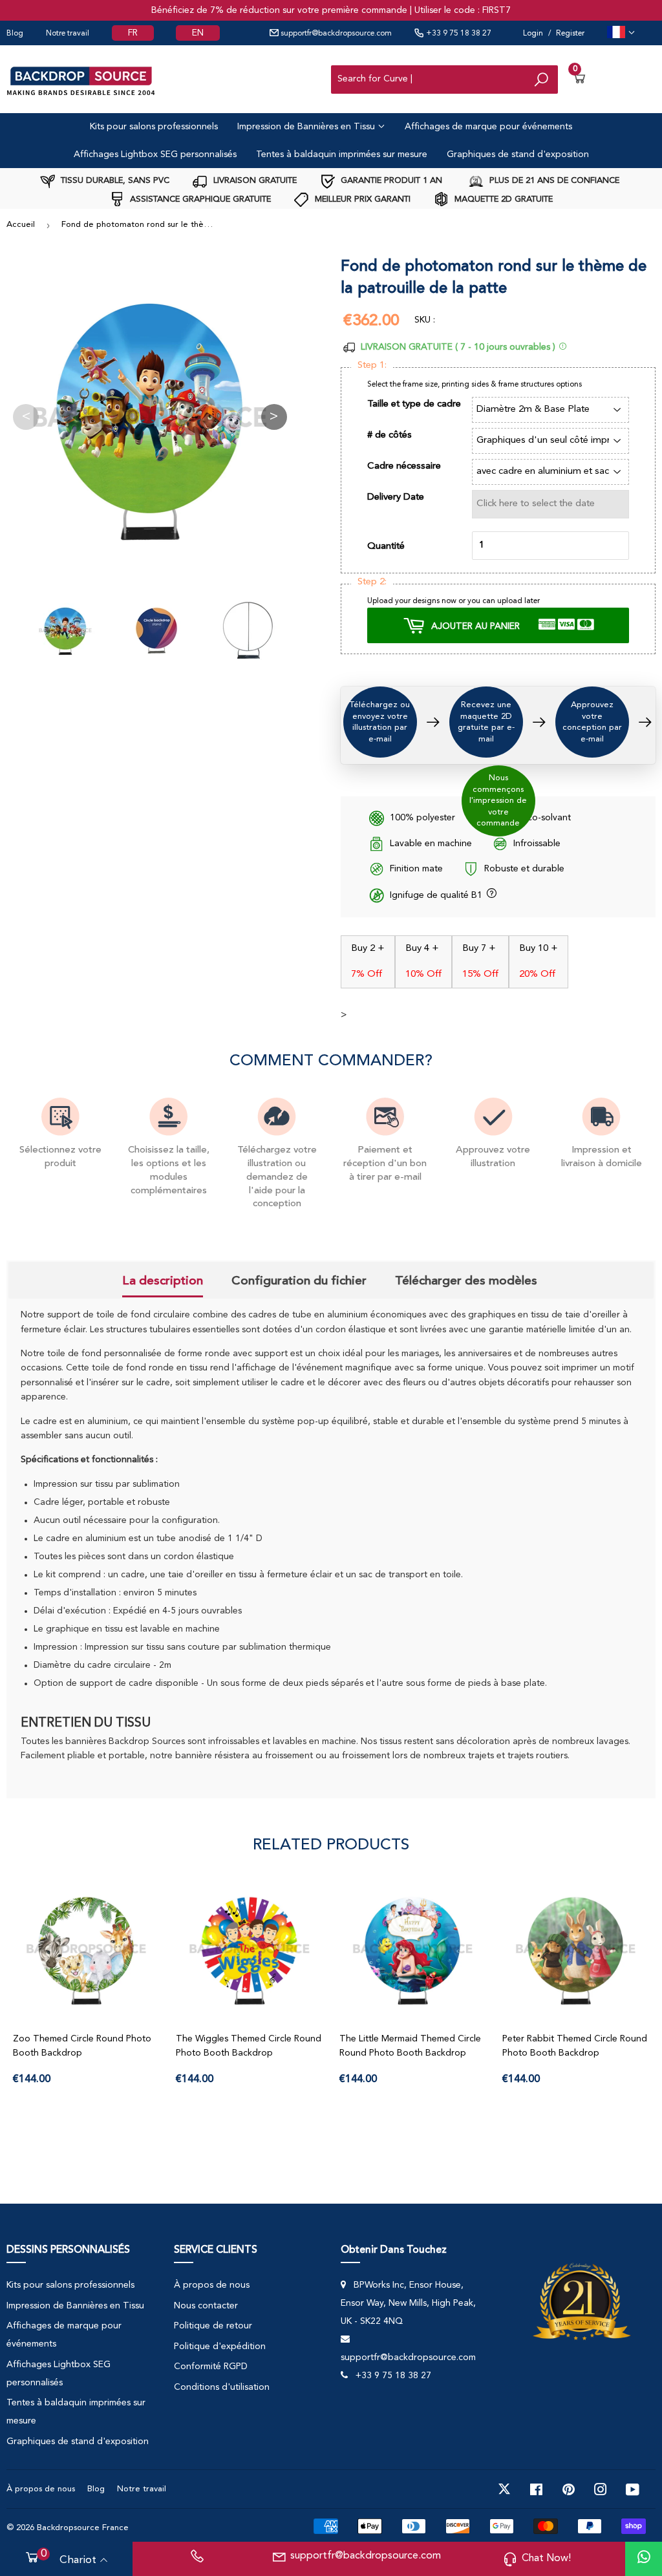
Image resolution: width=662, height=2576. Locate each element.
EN (198, 33)
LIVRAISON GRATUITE (254, 181)
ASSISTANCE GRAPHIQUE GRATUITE (199, 199)
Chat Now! (546, 2559)
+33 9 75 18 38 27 (458, 34)
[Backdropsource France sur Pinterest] (569, 2489)
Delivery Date (396, 497)
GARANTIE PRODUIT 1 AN (390, 181)
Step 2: (372, 582)
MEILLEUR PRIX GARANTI (361, 199)
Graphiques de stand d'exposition (518, 154)
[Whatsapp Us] (644, 2559)
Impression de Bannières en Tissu (307, 127)
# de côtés (390, 435)
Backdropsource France (83, 2528)
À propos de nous (212, 2285)
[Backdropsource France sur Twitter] (504, 2489)
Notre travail (68, 34)
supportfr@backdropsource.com (335, 34)
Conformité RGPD (211, 2367)
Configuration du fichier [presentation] (299, 1281)
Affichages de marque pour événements (488, 127)
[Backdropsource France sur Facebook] (536, 2489)
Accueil (21, 225)
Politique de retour (213, 2326)
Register (570, 34)
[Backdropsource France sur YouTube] (633, 2489)
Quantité (386, 547)
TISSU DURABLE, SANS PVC (114, 181)
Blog (15, 34)
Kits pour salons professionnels (154, 127)
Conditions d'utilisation (222, 2387)
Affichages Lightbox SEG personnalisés (155, 154)
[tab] (163, 1282)
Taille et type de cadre (414, 404)
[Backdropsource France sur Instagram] (601, 2489)
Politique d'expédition (220, 2347)
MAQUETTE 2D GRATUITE (502, 199)
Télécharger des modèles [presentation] (466, 1281)
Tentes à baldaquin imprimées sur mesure (342, 154)
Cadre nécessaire (404, 466)
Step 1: (372, 366)
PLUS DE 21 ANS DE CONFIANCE (553, 181)
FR (133, 33)
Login (533, 34)
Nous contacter (206, 2306)
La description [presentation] (163, 1281)
